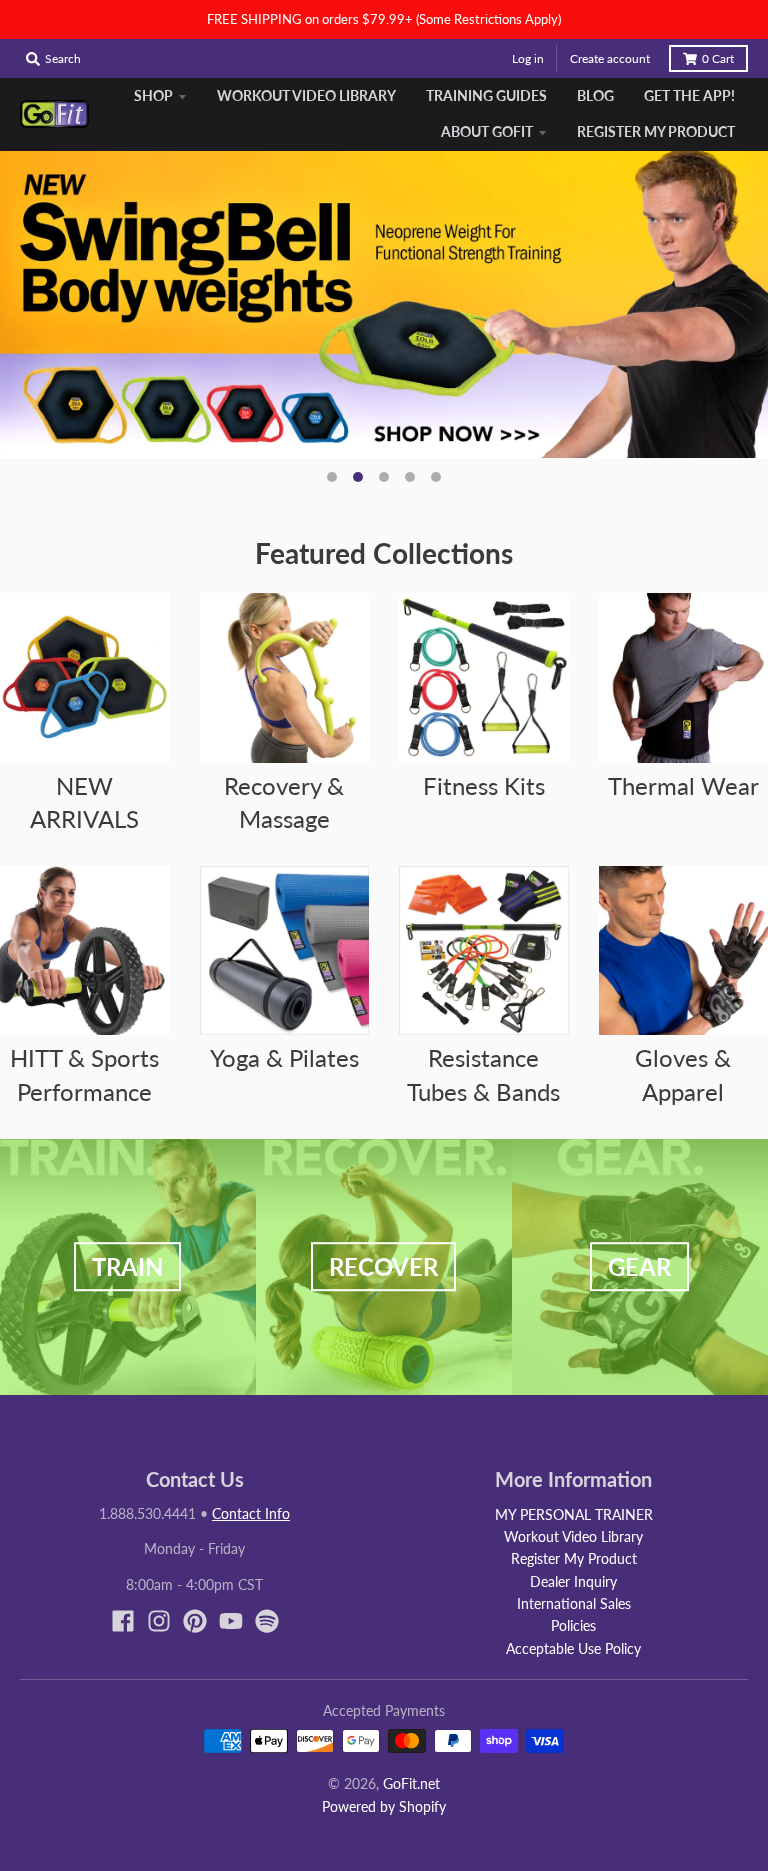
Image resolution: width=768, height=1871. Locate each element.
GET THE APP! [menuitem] (689, 95)
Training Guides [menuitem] (486, 95)
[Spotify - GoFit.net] (267, 1621)
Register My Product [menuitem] (656, 131)
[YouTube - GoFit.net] (231, 1621)
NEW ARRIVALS (84, 802)
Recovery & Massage (284, 802)
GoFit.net (411, 1783)
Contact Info (251, 1513)
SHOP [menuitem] (153, 95)
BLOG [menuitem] (595, 95)
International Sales (574, 1603)
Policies (573, 1625)
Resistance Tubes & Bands (483, 1074)
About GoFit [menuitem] (487, 131)
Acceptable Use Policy (573, 1648)
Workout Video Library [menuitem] (306, 95)
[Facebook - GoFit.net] (123, 1621)
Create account (610, 58)
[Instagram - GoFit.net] (159, 1621)
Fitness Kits (484, 785)
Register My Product (574, 1558)
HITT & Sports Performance (84, 1074)
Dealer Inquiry (573, 1581)
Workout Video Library (573, 1536)
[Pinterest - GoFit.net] (195, 1621)
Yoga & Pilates (284, 1057)
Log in (528, 58)
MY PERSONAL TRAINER (574, 1514)
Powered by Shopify (384, 1806)
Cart (718, 58)
